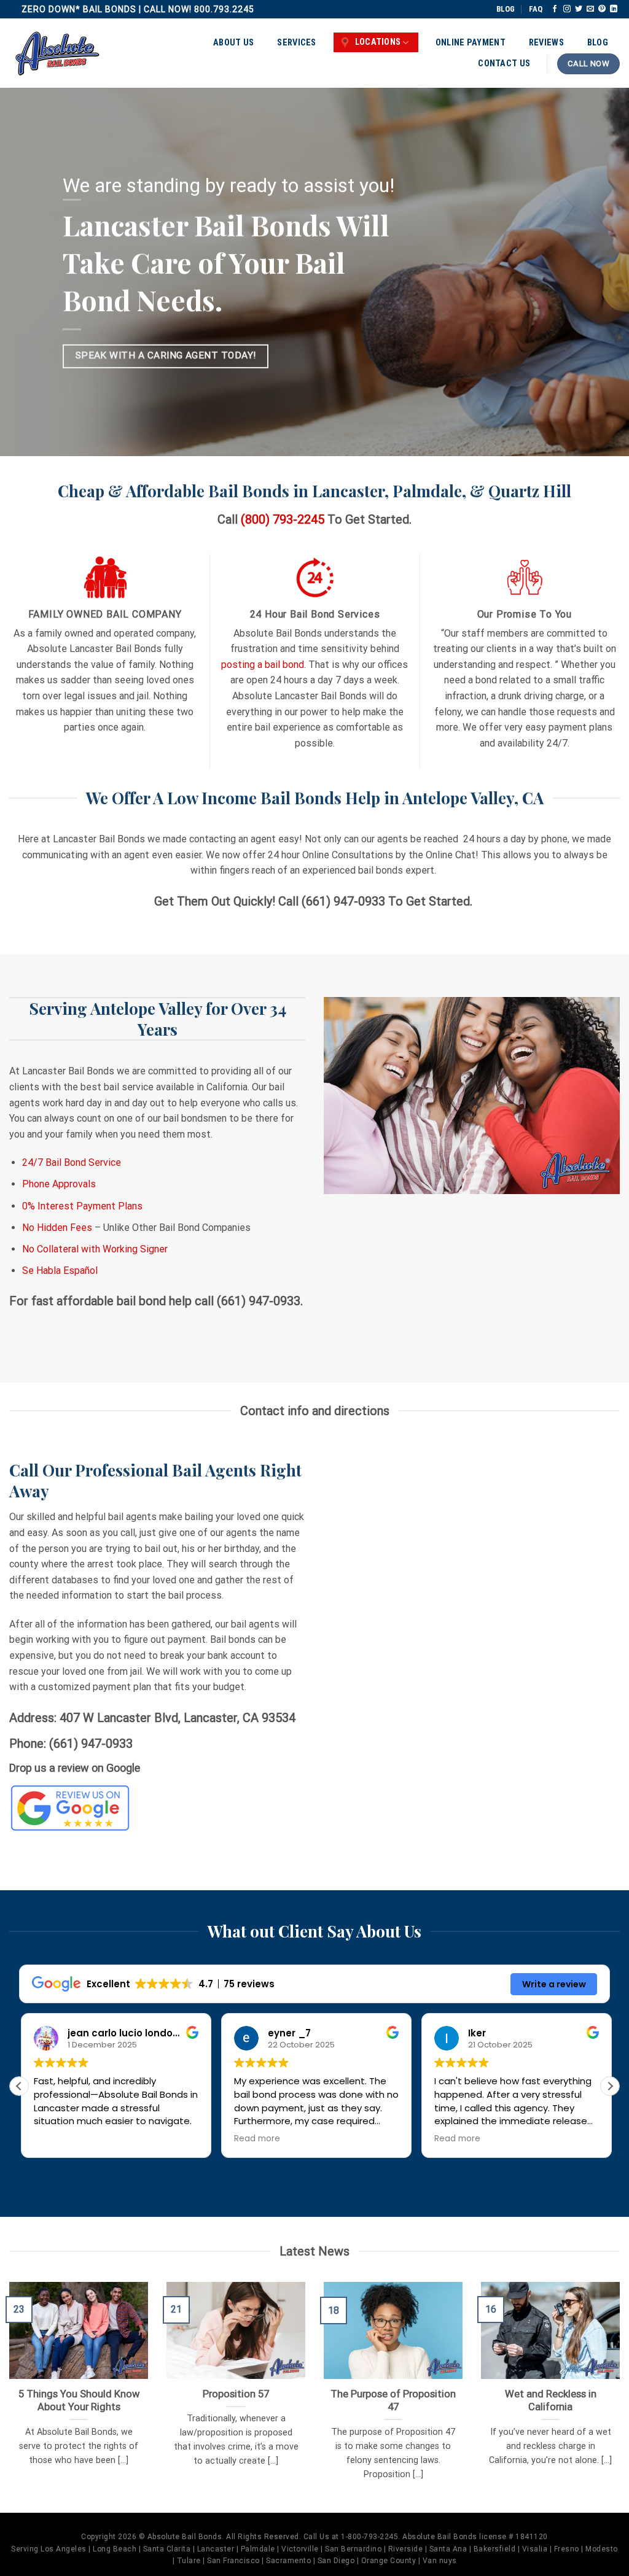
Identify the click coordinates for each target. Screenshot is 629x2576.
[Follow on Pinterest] (602, 9)
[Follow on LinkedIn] (614, 9)
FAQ (536, 9)
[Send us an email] (590, 9)
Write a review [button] (554, 1984)
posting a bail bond (263, 665)
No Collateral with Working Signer (95, 1249)
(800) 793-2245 (283, 519)
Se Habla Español (60, 1271)
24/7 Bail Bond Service (72, 1162)
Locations (378, 42)
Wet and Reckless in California (551, 2401)
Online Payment (471, 43)
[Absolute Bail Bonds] (58, 53)
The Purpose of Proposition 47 (393, 2401)
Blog (598, 43)
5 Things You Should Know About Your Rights (79, 2401)
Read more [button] (255, 2139)
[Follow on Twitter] (579, 9)
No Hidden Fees (57, 1228)
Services (296, 43)
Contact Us (504, 64)
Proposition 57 (236, 2394)
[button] (610, 2086)
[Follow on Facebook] (555, 9)
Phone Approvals (59, 1184)
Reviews (546, 43)
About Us (233, 43)
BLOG (506, 9)
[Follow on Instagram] (567, 9)
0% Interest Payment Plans (82, 1206)
